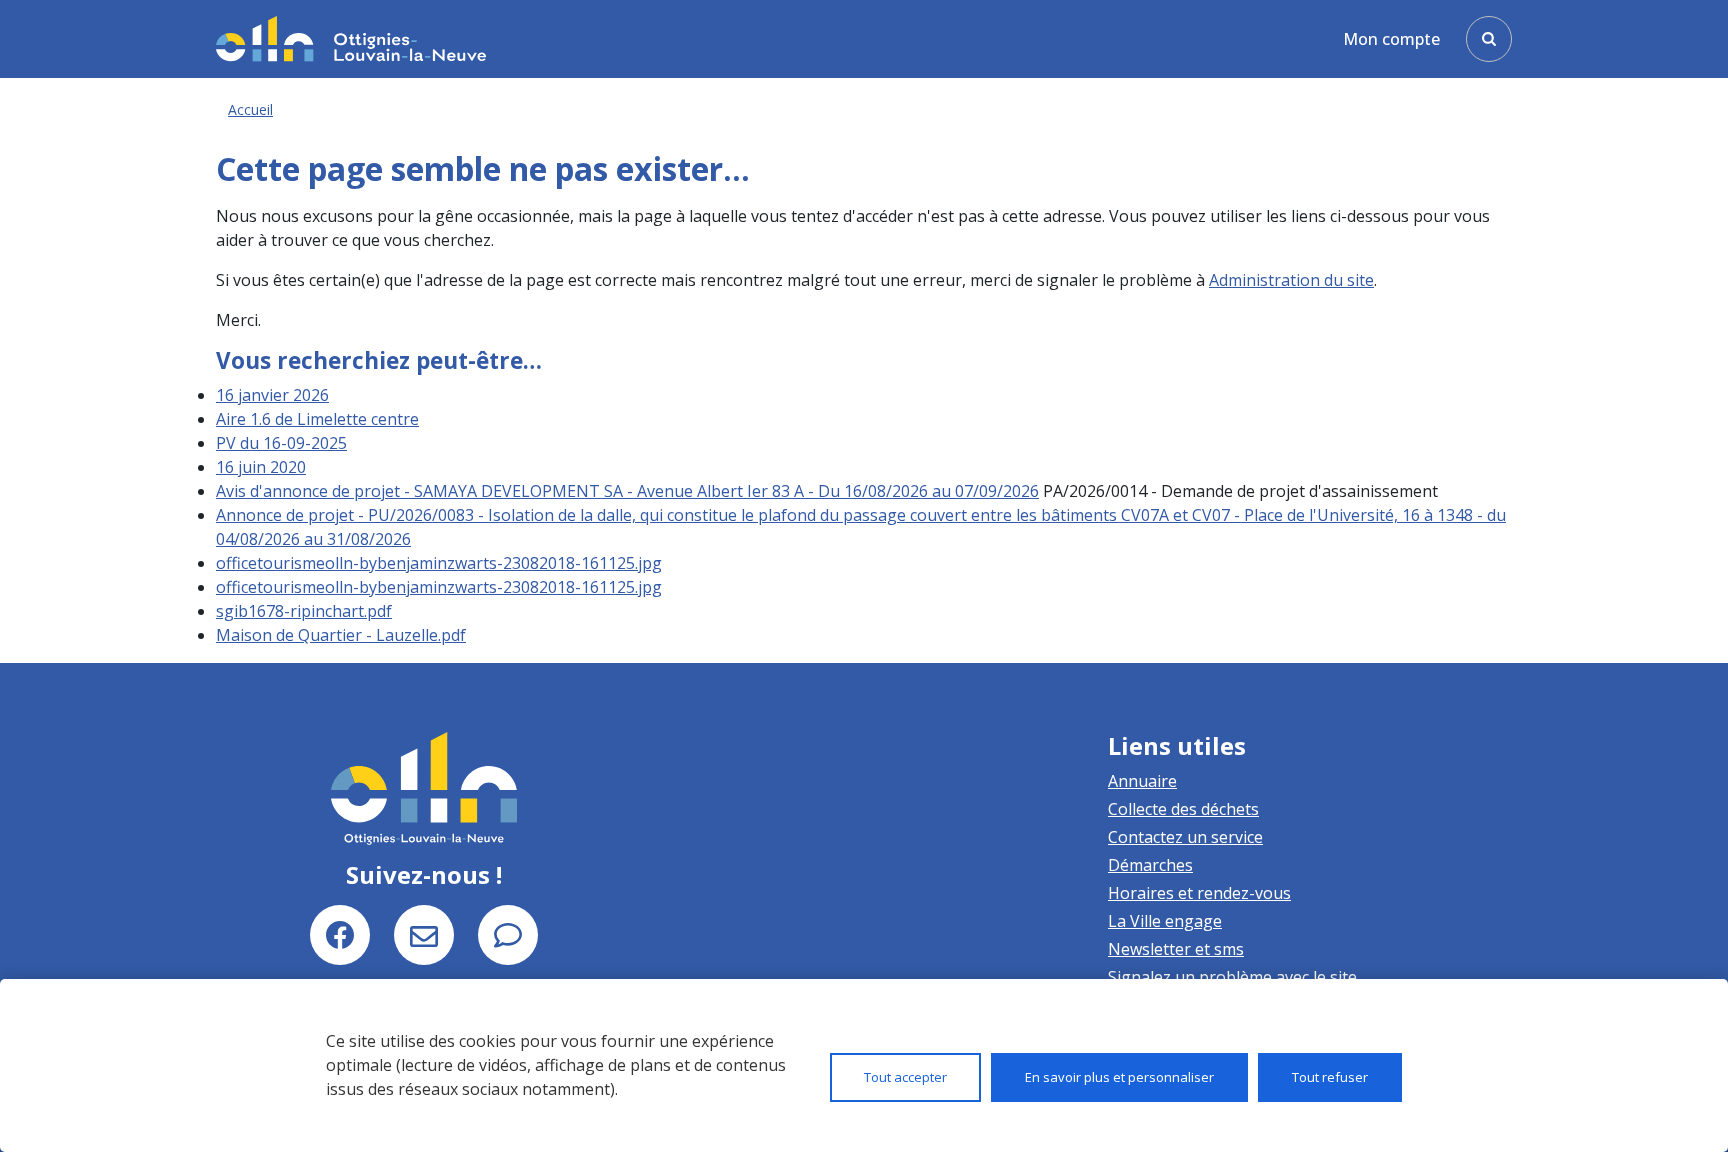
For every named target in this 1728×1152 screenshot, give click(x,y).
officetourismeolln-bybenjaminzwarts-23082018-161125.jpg (439, 563)
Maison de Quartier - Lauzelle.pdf (341, 635)
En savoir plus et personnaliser (1119, 1077)
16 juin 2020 (261, 467)
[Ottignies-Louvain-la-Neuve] (351, 38)
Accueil (250, 109)
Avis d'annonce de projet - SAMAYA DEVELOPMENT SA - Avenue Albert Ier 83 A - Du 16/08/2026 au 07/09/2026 (627, 491)
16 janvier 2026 (272, 395)
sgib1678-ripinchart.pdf (304, 611)
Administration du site (1291, 280)
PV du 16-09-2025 (281, 443)
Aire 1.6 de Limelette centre (317, 419)
